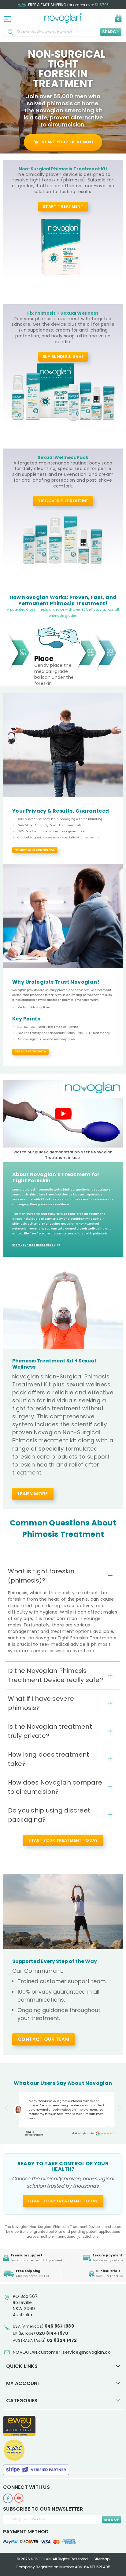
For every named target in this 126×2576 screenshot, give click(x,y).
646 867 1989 (59, 2326)
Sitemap (102, 2559)
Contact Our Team (43, 2039)
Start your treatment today (34, 1245)
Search (111, 32)
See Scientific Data (30, 1052)
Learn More (33, 1494)
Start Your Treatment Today (63, 2201)
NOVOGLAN (41, 2559)
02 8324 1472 (62, 2340)
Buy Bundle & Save (63, 357)
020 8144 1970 (52, 2333)
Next (120, 2108)
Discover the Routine (63, 501)
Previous (6, 2108)
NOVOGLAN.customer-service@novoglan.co (62, 2352)
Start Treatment (63, 206)
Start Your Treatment (68, 142)
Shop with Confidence (37, 850)
